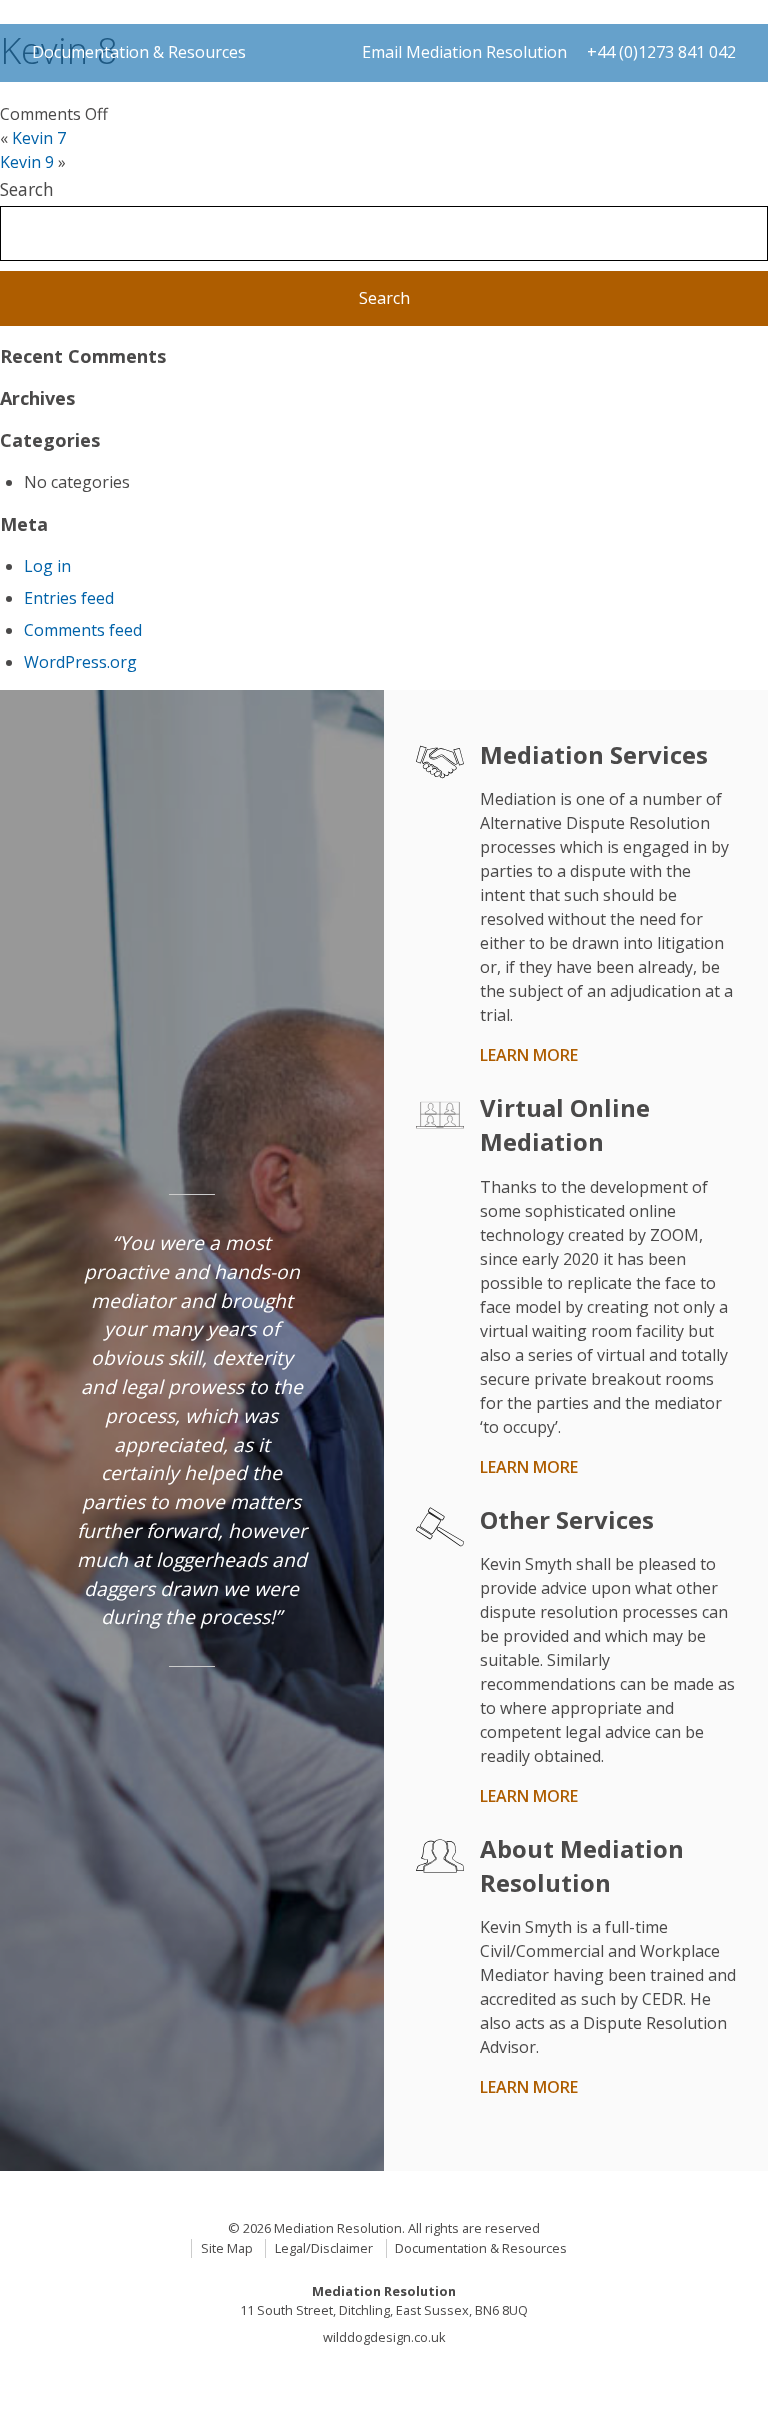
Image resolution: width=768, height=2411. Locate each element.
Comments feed (83, 630)
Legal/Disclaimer (324, 2248)
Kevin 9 (27, 162)
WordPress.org (80, 662)
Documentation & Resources (139, 52)
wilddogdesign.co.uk (384, 2337)
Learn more (529, 1055)
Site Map (227, 2248)
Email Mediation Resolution (464, 52)
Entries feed (69, 598)
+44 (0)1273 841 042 (661, 52)
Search (27, 189)
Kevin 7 (39, 138)
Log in (47, 566)
